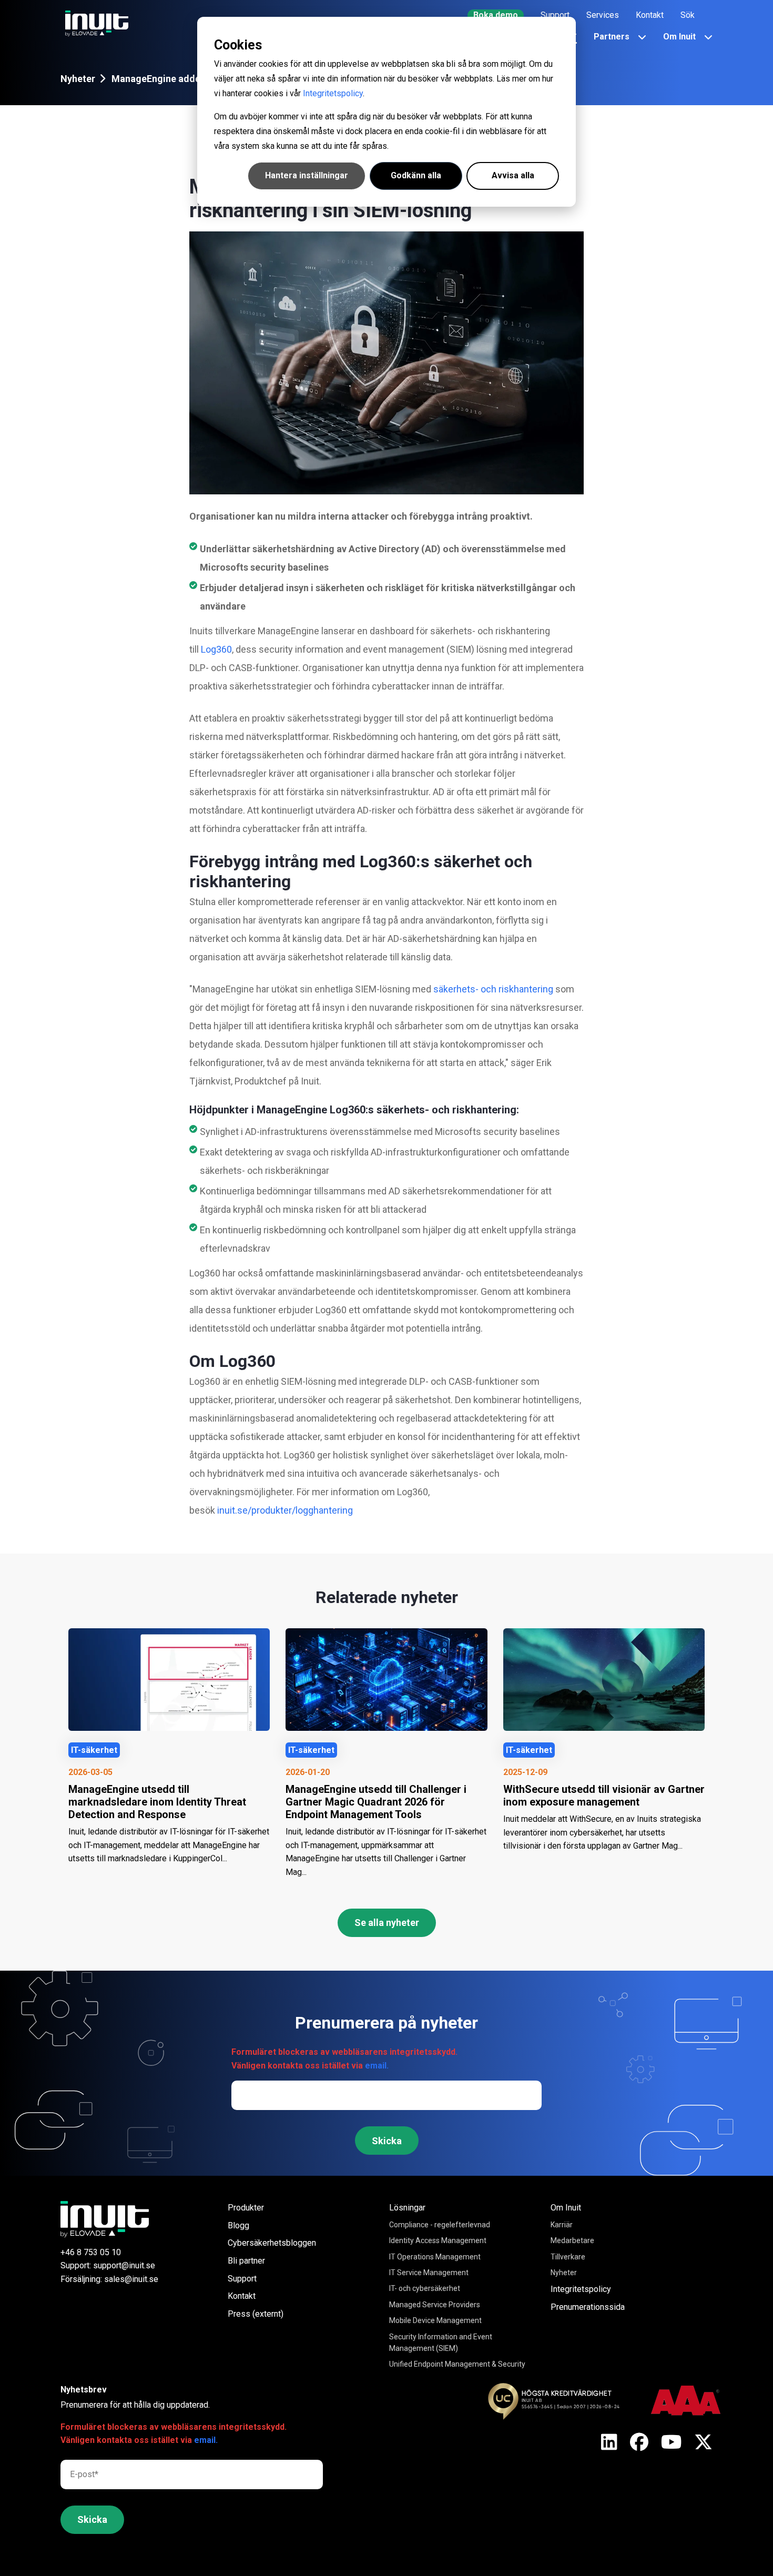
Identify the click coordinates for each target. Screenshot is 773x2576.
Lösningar (407, 2208)
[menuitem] (496, 15)
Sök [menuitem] (688, 15)
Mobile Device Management (435, 2320)
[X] (609, 2443)
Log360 (216, 649)
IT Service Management (429, 2273)
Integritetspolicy (333, 93)
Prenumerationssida (588, 2307)
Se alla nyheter (387, 1923)
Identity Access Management (438, 2240)
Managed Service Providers (435, 2305)
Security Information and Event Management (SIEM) (441, 2342)
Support (242, 2279)
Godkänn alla (416, 175)
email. (377, 2066)
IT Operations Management (435, 2257)
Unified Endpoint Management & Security (457, 2364)
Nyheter (78, 79)
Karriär (562, 2225)
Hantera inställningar (307, 175)
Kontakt (242, 2296)
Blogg (238, 2225)
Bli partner (246, 2261)
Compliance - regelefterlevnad (440, 2225)
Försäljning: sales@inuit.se (109, 2279)
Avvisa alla (513, 175)
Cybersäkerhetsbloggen (272, 2243)
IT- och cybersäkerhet (425, 2288)
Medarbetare (572, 2240)
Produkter (246, 2208)
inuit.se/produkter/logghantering (285, 1510)
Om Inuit (566, 2208)
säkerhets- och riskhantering (493, 989)
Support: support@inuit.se (108, 2265)
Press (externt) (256, 2314)
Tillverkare (568, 2257)
